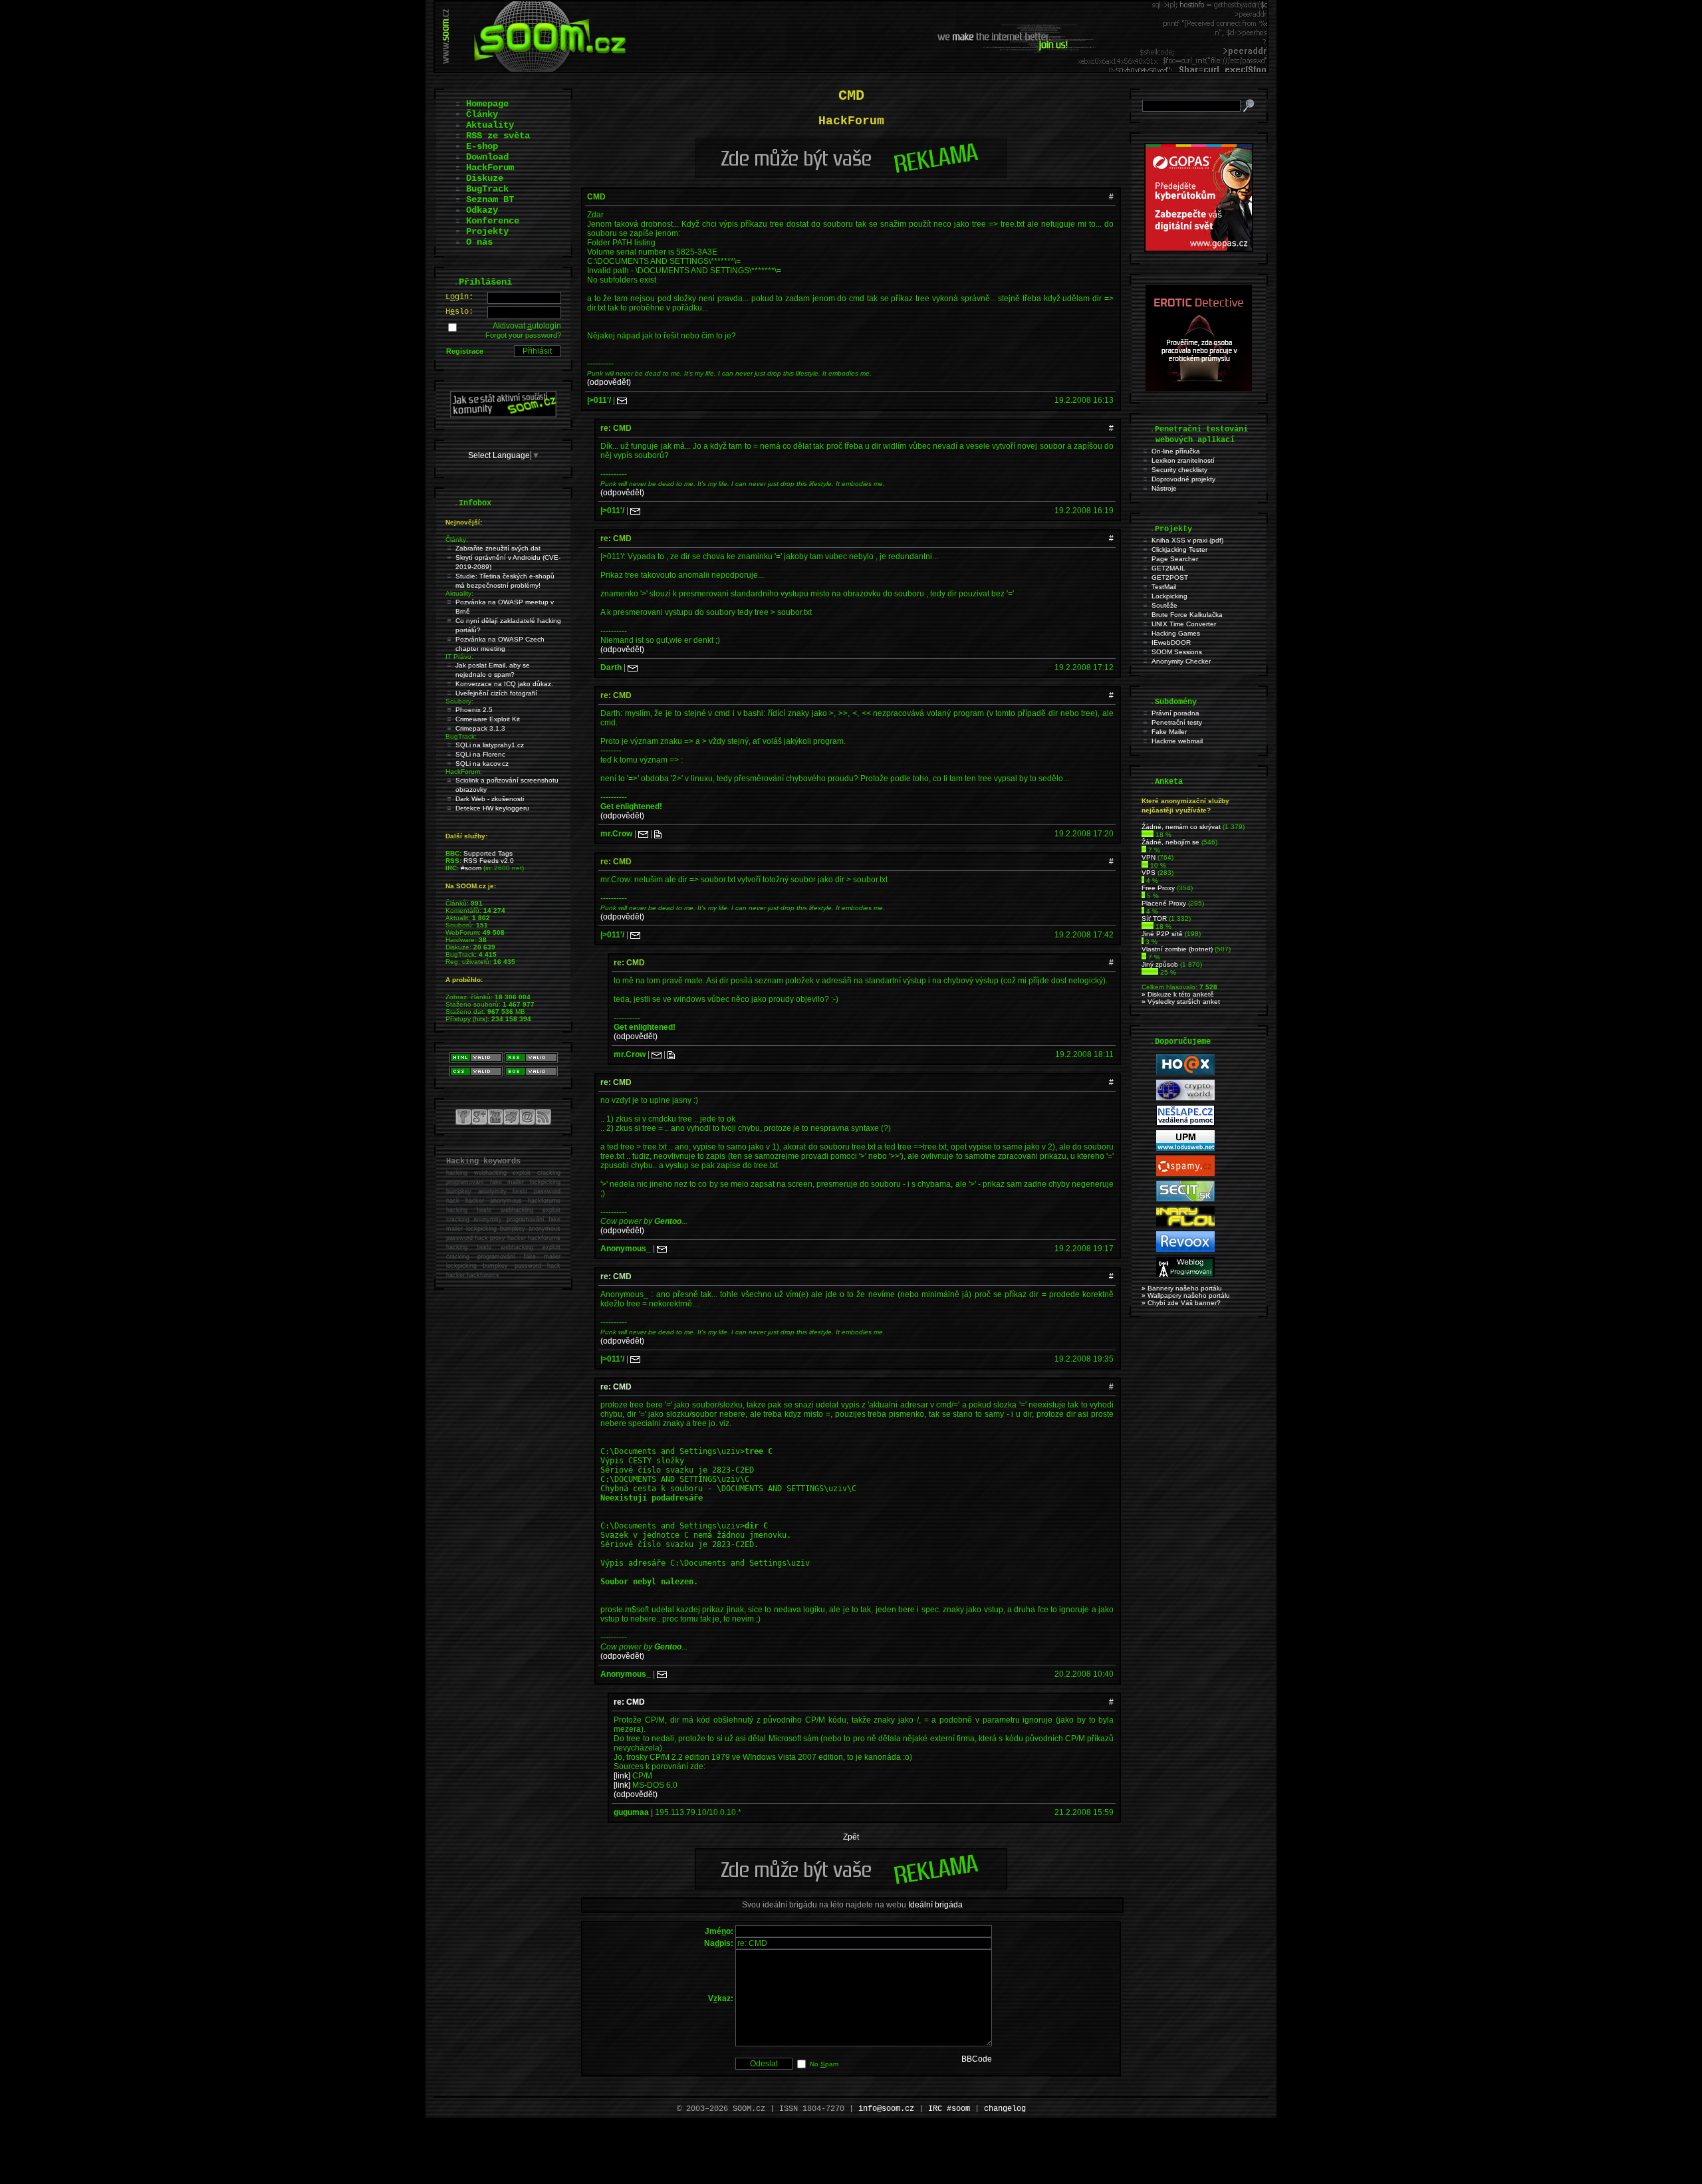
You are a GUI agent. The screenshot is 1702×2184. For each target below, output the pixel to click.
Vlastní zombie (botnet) (1177, 949)
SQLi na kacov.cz (482, 764)
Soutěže (1164, 605)
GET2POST (1170, 577)
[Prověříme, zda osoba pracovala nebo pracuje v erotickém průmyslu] (1199, 388)
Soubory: (459, 701)
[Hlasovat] (1148, 835)
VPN (1149, 857)
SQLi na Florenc (480, 754)
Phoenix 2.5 (474, 710)
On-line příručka (1176, 451)
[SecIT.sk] (1185, 1199)
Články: (457, 540)
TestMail (1164, 587)
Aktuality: (459, 593)
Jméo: (719, 1931)
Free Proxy (1158, 888)
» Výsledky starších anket (1181, 1002)
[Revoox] (1185, 1250)
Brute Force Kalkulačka (1187, 615)
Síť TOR (1154, 918)
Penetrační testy (1177, 722)
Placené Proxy (1164, 903)
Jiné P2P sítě (1162, 934)
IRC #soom (949, 2109)
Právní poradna (1175, 713)
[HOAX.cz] (1185, 1073)
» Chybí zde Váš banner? (1181, 1303)
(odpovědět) (609, 382)
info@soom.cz (886, 2109)
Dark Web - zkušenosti (490, 799)
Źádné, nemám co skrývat (1181, 827)
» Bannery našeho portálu (1182, 1288)
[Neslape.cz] (1185, 1123)
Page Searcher (1175, 559)
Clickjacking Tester (1179, 549)
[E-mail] (622, 400)
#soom (471, 868)
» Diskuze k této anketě (1178, 994)
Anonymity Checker (1181, 661)
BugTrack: (461, 736)
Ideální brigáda (935, 1905)
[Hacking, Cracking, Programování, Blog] (1185, 1275)
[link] (622, 1776)
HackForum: (464, 772)
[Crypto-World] (1185, 1098)
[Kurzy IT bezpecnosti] (1199, 249)
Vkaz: (721, 1999)
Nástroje (1164, 488)
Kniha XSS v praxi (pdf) (1187, 540)
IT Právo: (459, 657)
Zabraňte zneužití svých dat (498, 548)
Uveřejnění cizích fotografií (496, 693)
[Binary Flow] (1185, 1224)
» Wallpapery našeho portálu (1186, 1295)
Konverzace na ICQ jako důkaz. (504, 684)
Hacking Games (1176, 633)
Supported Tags (488, 853)
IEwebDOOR (1171, 643)
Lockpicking (1169, 596)
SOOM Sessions (1177, 652)
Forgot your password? (523, 335)
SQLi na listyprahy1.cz (490, 745)
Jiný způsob (1160, 964)
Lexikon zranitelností (1183, 460)
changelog (1005, 2109)
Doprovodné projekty (1183, 479)
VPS (1149, 873)
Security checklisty (1179, 470)
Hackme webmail (1177, 741)
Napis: (719, 1943)
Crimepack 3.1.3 (480, 728)
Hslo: (459, 312)
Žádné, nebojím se (1170, 842)
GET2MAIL (1168, 568)
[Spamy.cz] (1185, 1174)
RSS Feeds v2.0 (489, 861)
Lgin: (459, 297)
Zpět (851, 1837)
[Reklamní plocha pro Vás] (851, 1886)
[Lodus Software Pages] (1185, 1149)
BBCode (977, 2059)
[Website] (658, 834)
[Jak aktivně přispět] (503, 415)
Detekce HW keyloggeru (492, 808)
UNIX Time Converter (1184, 624)
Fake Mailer (1169, 732)
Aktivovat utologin (527, 326)
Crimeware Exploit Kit (488, 719)
